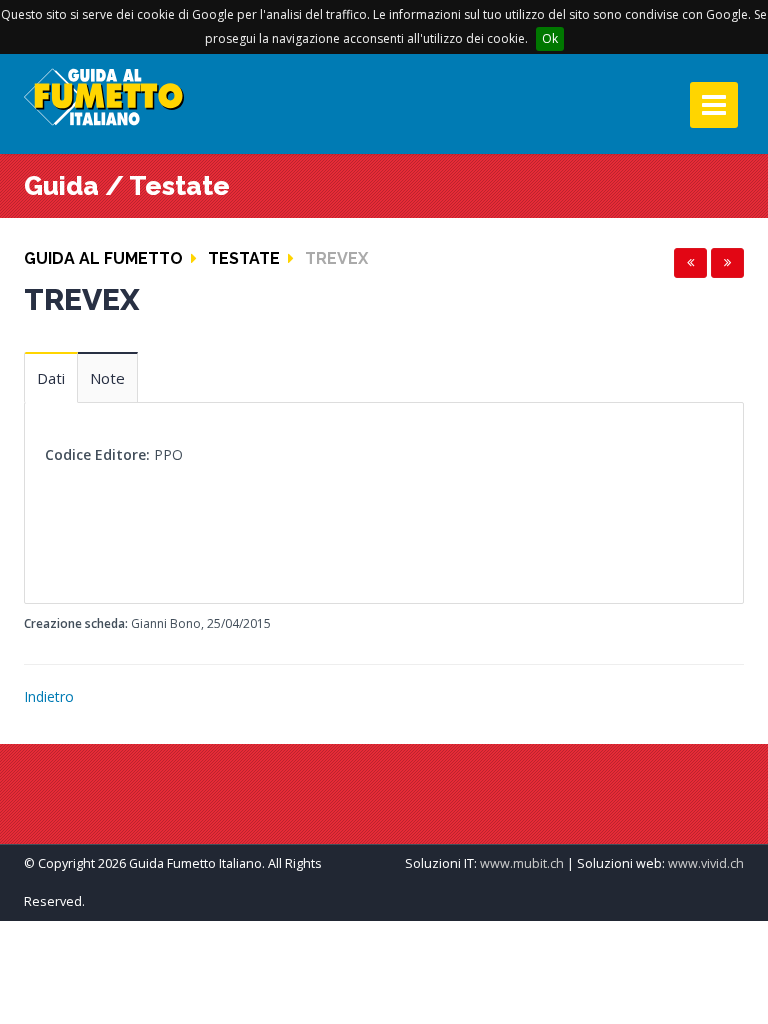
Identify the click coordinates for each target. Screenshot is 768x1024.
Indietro (49, 696)
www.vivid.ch (706, 863)
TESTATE (244, 258)
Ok (550, 38)
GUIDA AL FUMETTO (103, 258)
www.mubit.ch (522, 863)
